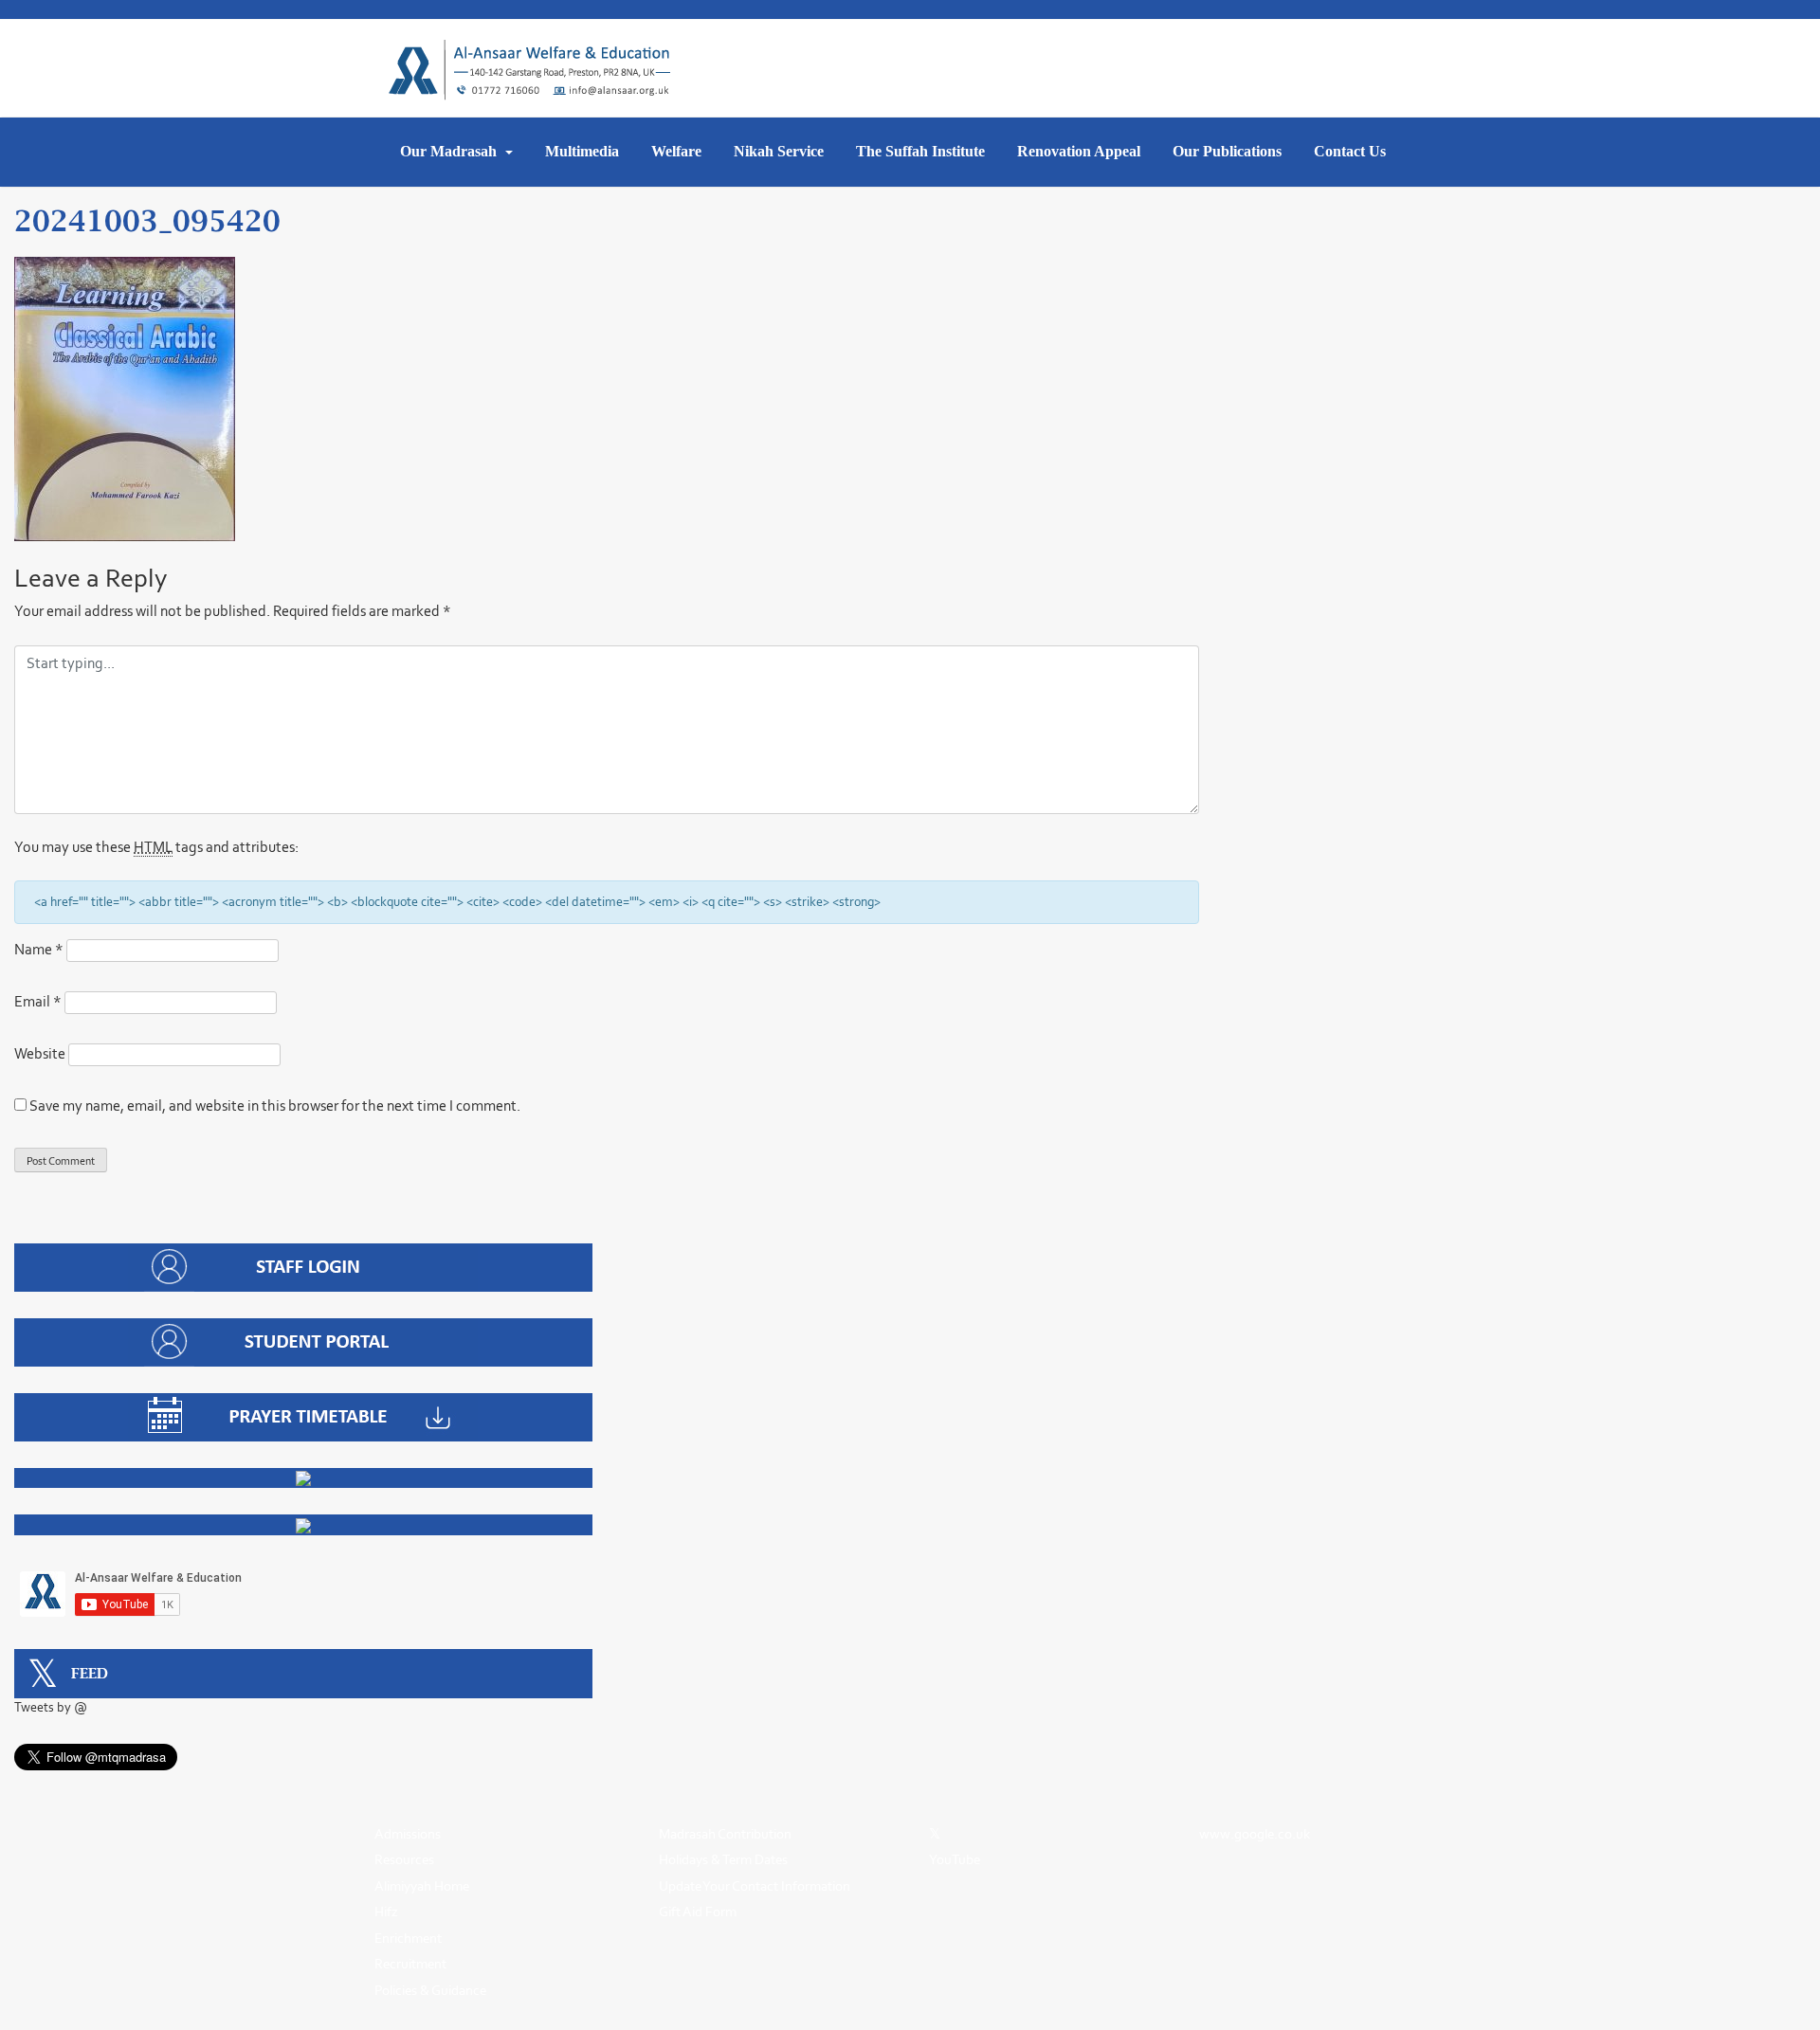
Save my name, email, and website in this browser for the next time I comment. (275, 1106)
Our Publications (1227, 151)
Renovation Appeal (1079, 151)
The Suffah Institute (920, 151)
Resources (404, 1859)
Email (38, 1001)
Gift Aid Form (698, 1912)
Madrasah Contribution (725, 1834)
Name (39, 949)
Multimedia (582, 151)
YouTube (955, 1859)
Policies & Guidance (430, 1990)
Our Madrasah (450, 151)
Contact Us (1350, 151)
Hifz (386, 1912)
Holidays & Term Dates (723, 1859)
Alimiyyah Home (422, 1886)
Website (40, 1053)
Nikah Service (779, 151)
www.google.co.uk (1255, 1834)
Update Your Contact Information (755, 1886)
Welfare (676, 151)
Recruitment (410, 1964)
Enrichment (408, 1938)
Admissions (408, 1834)
